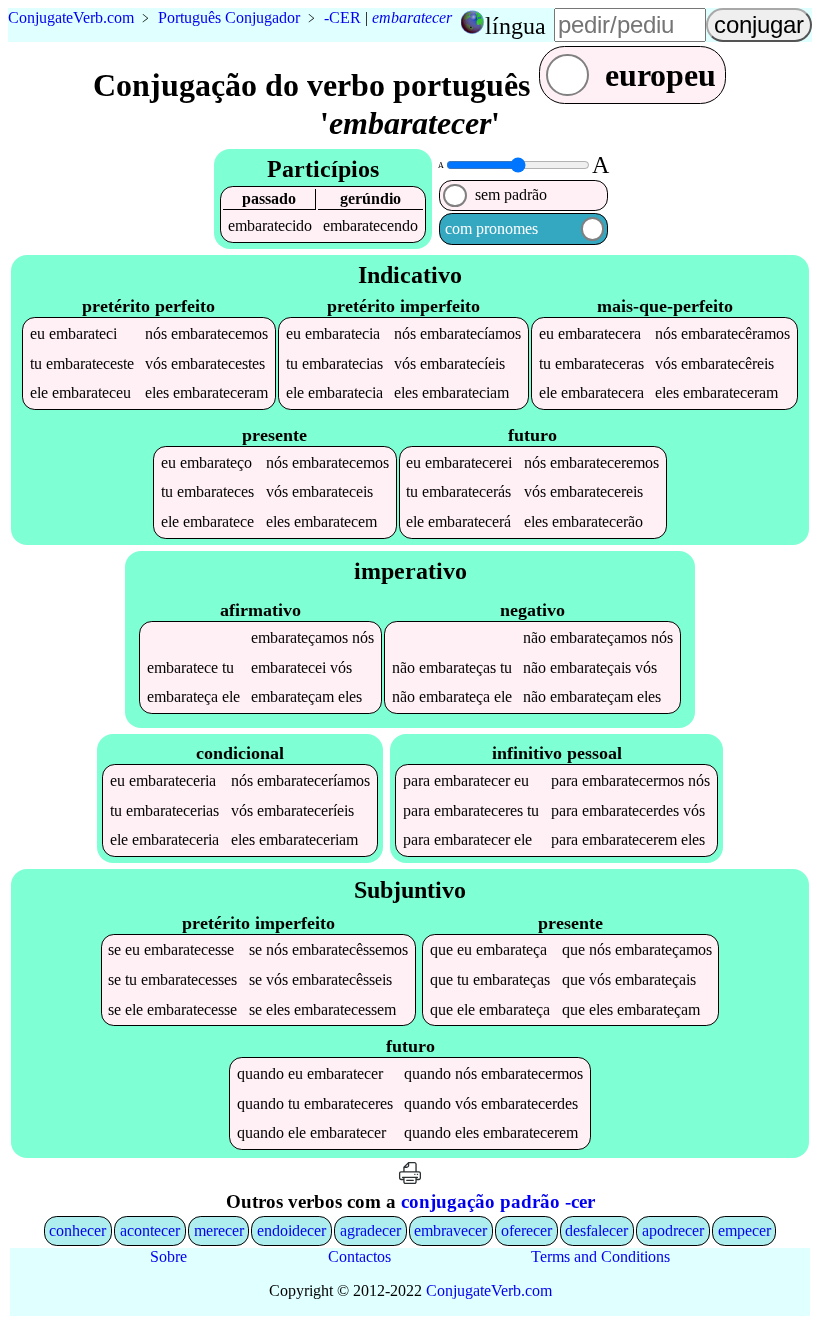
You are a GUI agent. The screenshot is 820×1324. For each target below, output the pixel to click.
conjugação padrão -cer (498, 1201)
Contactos (359, 1256)
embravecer (450, 1230)
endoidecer (291, 1230)
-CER (342, 17)
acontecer (150, 1230)
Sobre (168, 1256)
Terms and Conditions (600, 1256)
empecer (744, 1230)
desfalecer (596, 1230)
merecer (219, 1230)
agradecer (370, 1230)
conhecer (77, 1230)
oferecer (526, 1230)
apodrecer (673, 1230)
